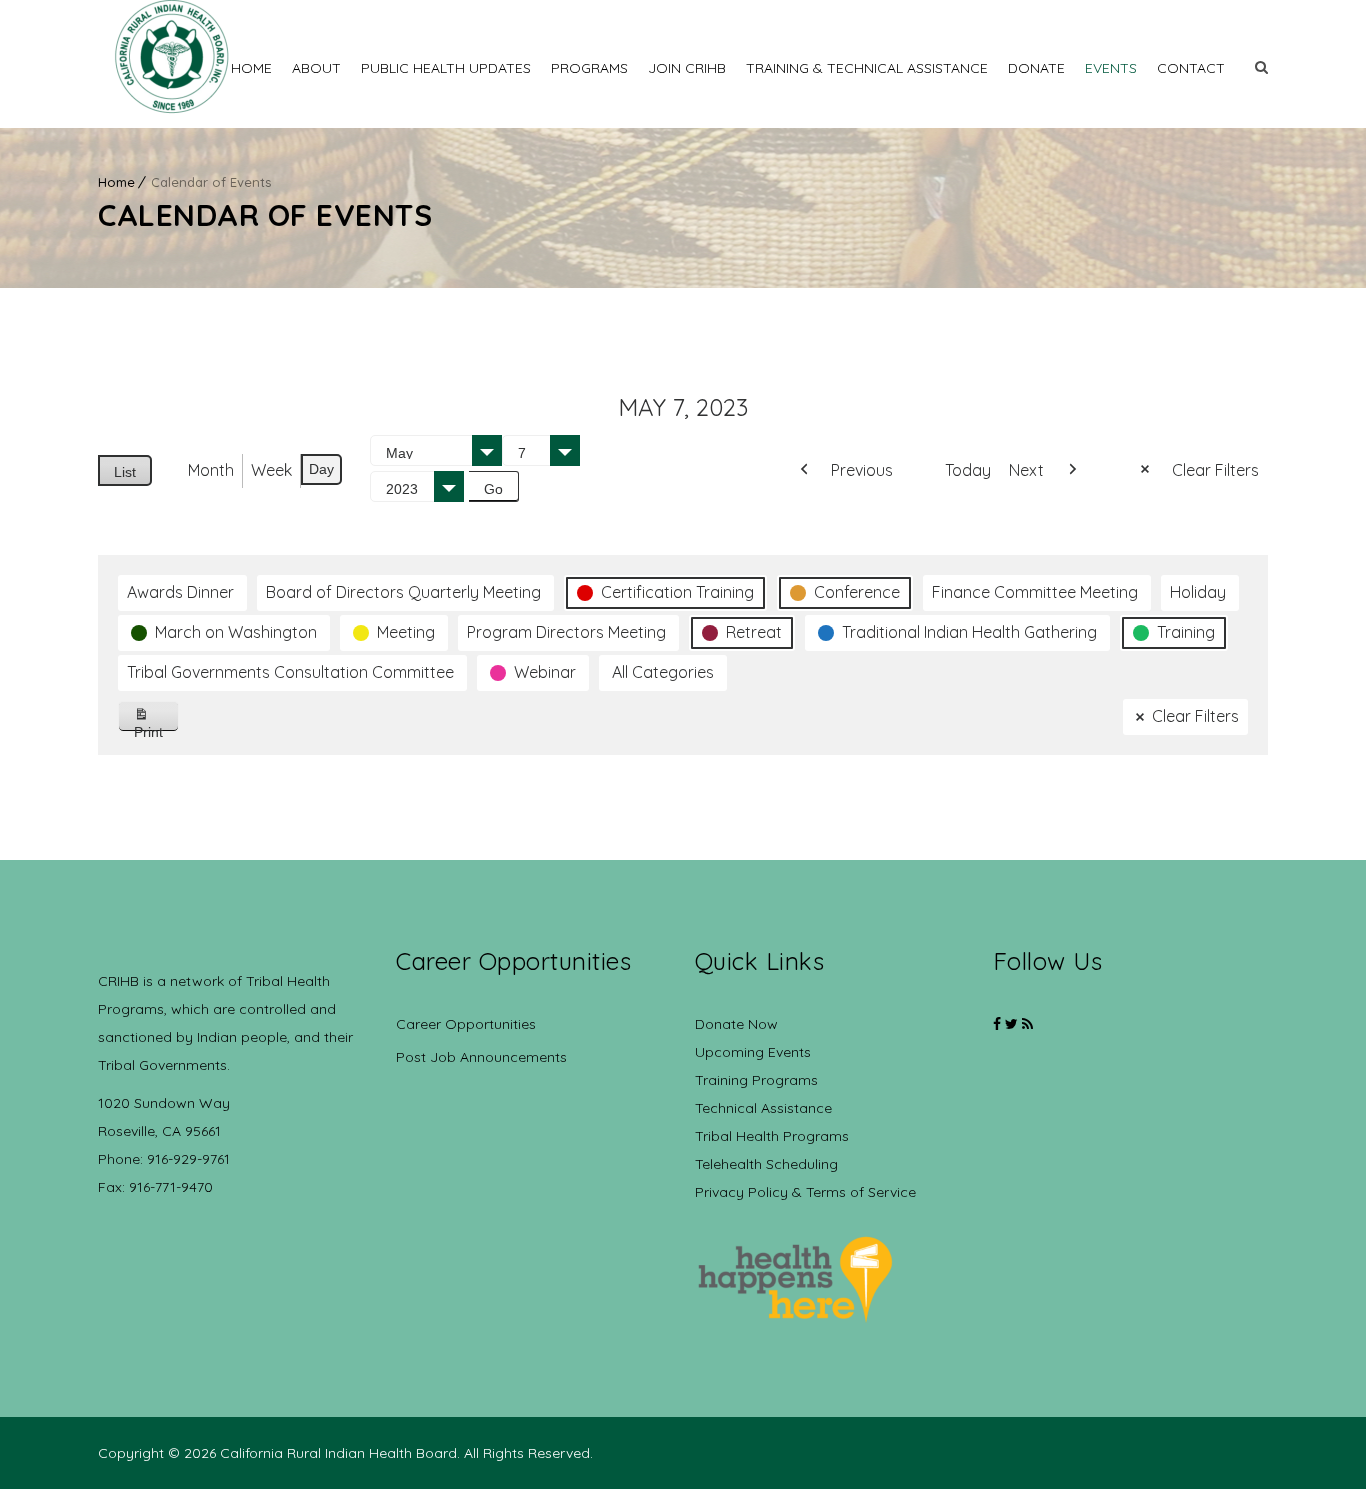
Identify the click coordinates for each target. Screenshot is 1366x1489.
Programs (589, 68)
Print (156, 727)
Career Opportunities (466, 1024)
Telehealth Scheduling (766, 1164)
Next (1026, 470)
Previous (862, 470)
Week (271, 470)
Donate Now (736, 1024)
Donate (1036, 68)
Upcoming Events (753, 1052)
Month (211, 470)
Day (321, 469)
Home (251, 68)
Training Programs (756, 1080)
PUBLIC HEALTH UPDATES (446, 68)
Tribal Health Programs (772, 1136)
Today (968, 470)
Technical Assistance (763, 1108)
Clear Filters (1215, 470)
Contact (1191, 68)
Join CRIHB (687, 68)
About (316, 68)
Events (1111, 68)
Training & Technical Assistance (867, 68)
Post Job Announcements (481, 1057)
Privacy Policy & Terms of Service (805, 1192)
